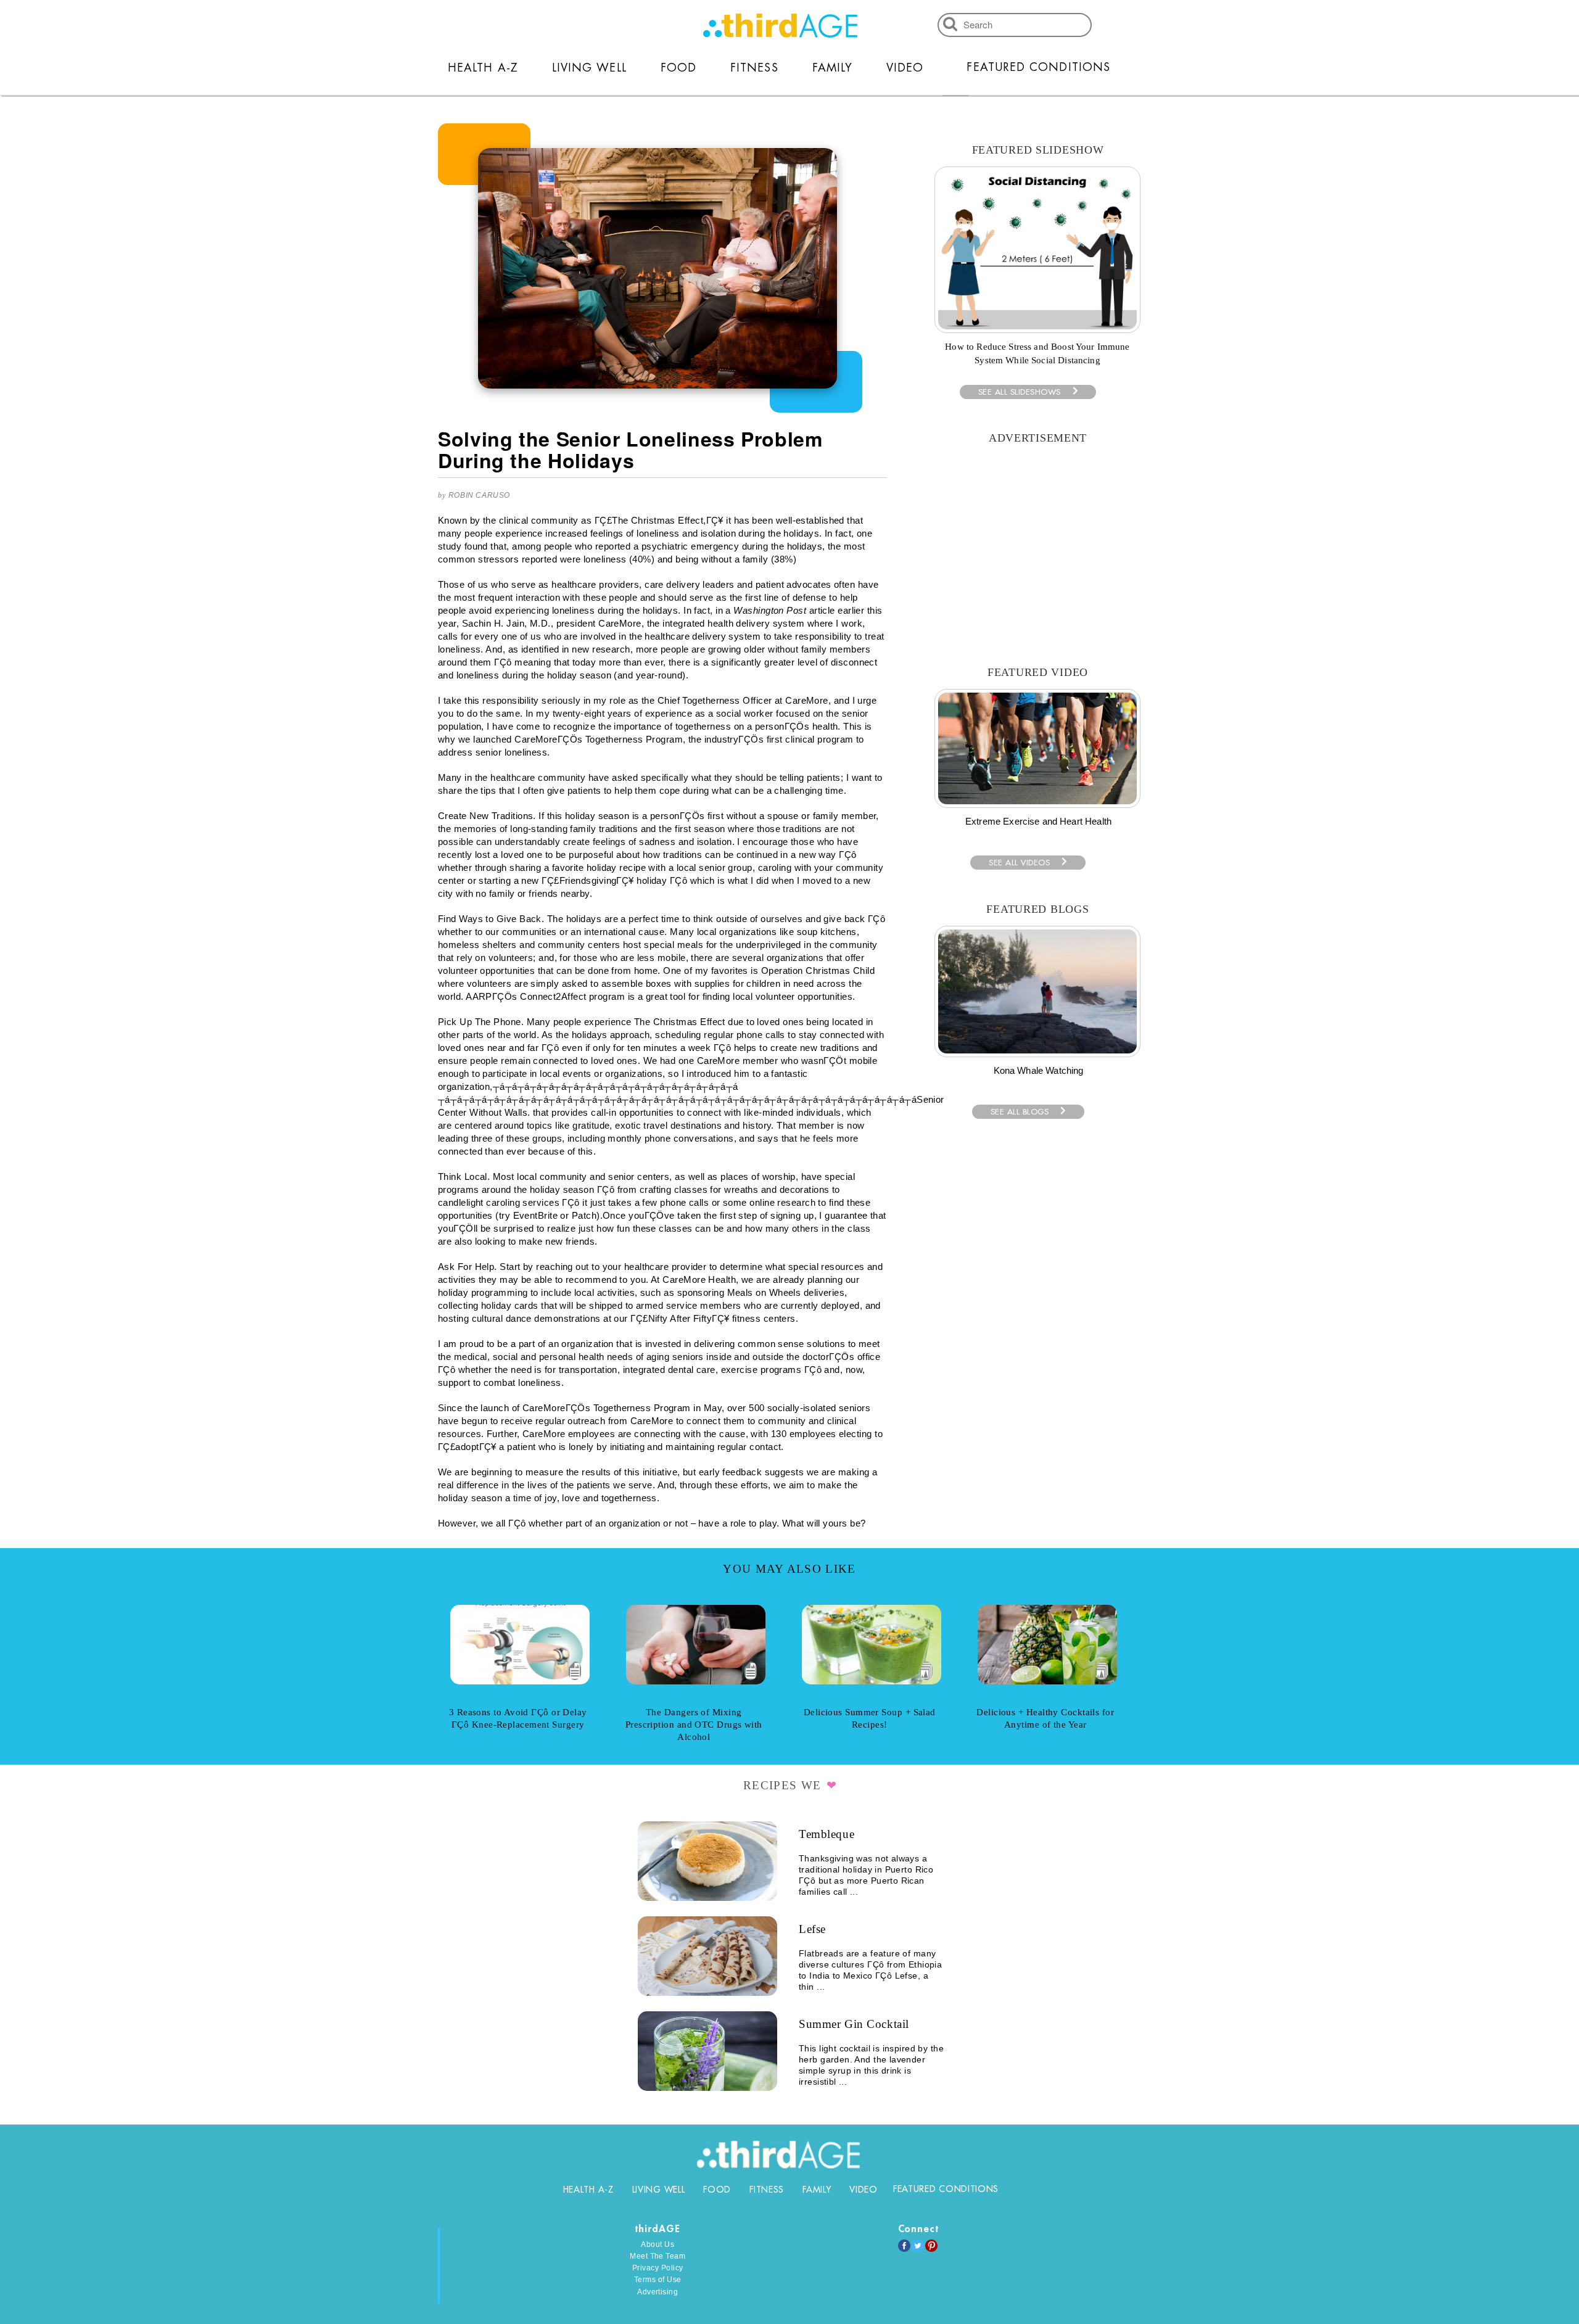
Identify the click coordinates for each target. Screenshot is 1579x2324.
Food (678, 68)
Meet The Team (658, 2256)
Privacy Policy (658, 2268)
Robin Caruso (479, 495)
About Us (658, 2244)
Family (832, 68)
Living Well (589, 68)
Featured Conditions (1038, 67)
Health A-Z (483, 68)
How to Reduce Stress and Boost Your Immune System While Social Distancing (1037, 353)
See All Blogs (1020, 1112)
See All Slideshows (1020, 392)
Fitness (754, 68)
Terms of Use (658, 2280)
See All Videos (1019, 863)
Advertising (658, 2292)
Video (905, 68)
